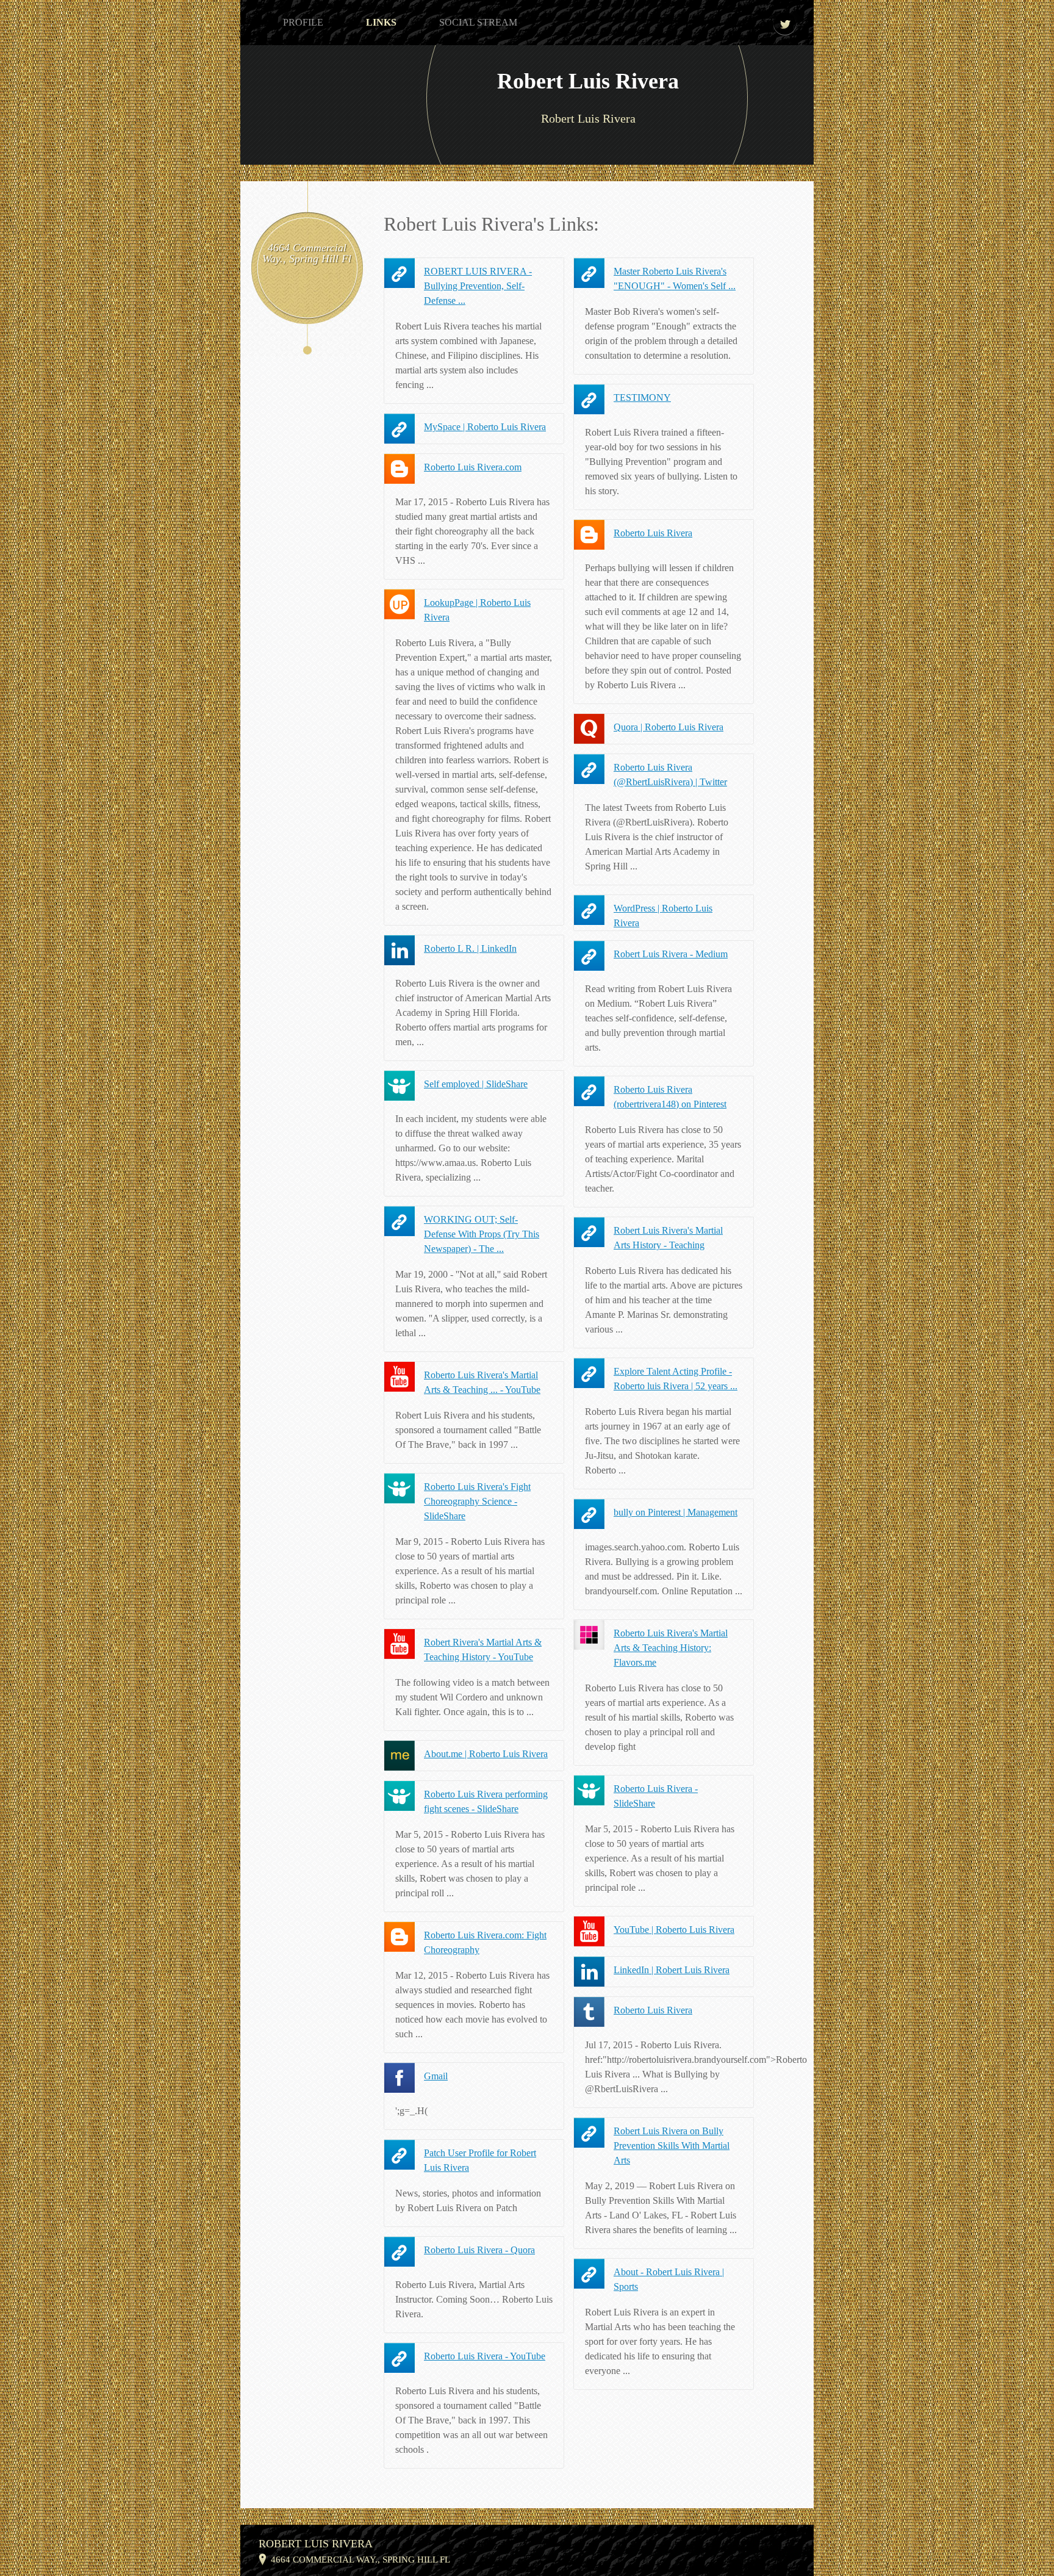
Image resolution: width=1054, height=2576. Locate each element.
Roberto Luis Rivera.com (473, 467)
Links (381, 22)
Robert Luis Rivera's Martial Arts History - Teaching (668, 1238)
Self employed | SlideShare (476, 1084)
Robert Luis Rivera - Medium (671, 954)
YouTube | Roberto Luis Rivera (674, 1930)
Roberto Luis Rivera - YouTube (485, 2356)
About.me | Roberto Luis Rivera (486, 1754)
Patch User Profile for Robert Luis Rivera (480, 2160)
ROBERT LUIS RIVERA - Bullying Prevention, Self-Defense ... (478, 286)
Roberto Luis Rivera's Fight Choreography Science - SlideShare (477, 1501)
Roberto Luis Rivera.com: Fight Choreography (485, 1942)
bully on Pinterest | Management (676, 1512)
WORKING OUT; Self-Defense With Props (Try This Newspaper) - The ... (482, 1234)
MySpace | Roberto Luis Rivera (485, 427)
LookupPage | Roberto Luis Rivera (477, 610)
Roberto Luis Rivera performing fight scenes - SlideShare (486, 1801)
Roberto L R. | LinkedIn (470, 948)
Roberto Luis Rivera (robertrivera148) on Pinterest (670, 1097)
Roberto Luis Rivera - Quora (479, 2250)
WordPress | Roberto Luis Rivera (663, 916)
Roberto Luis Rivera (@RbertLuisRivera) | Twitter (670, 775)
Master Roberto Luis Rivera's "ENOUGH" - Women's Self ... (675, 279)
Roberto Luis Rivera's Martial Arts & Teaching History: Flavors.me (671, 1648)
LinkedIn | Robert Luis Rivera (672, 1970)
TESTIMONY (642, 398)
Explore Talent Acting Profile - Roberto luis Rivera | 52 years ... (676, 1379)
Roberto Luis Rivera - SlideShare (656, 1796)
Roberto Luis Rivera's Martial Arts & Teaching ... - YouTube (482, 1382)
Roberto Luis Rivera (653, 533)
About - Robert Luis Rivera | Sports (669, 2279)
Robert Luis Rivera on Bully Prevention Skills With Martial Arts (672, 2146)
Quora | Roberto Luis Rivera (669, 727)
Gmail (436, 2076)
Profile (303, 22)
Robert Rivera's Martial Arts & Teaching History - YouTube (483, 1650)
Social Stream (478, 22)
